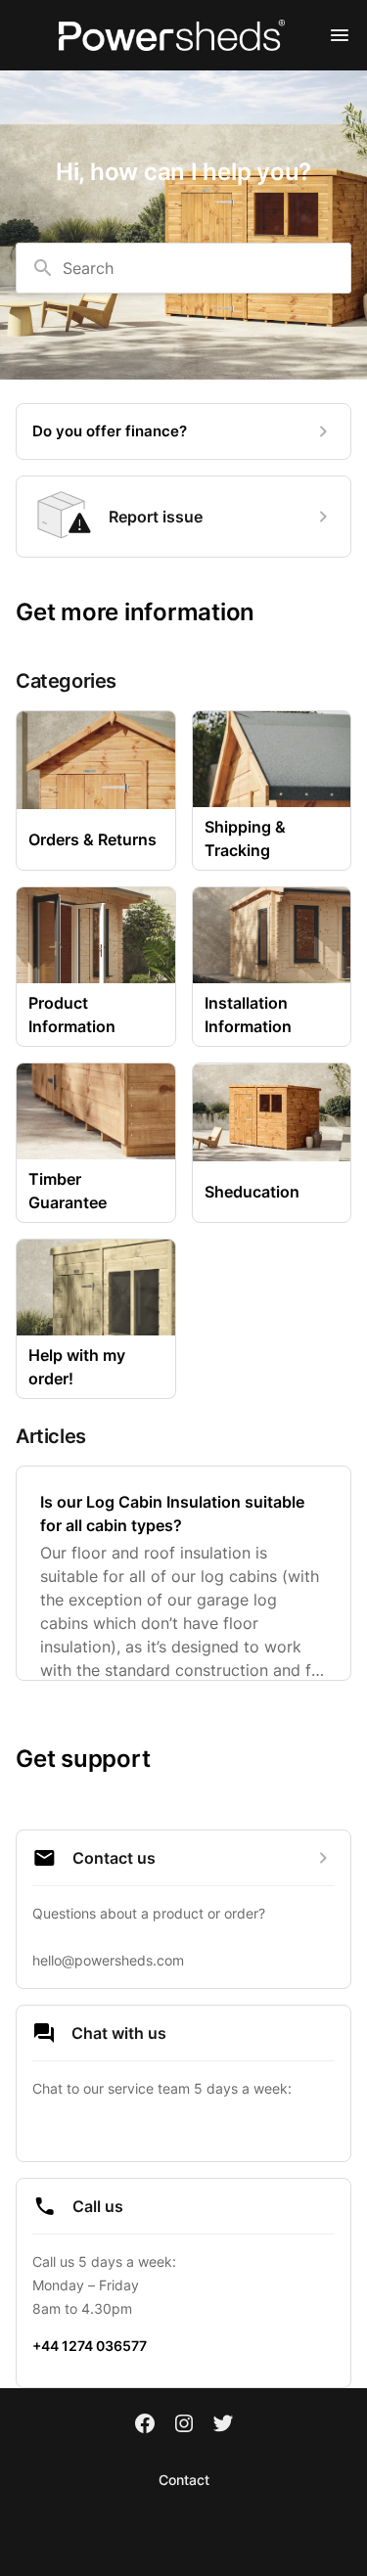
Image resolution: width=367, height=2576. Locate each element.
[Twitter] (223, 2425)
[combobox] (183, 268)
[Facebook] (145, 2425)
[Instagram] (184, 2425)
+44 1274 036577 (90, 2346)
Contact (184, 2480)
